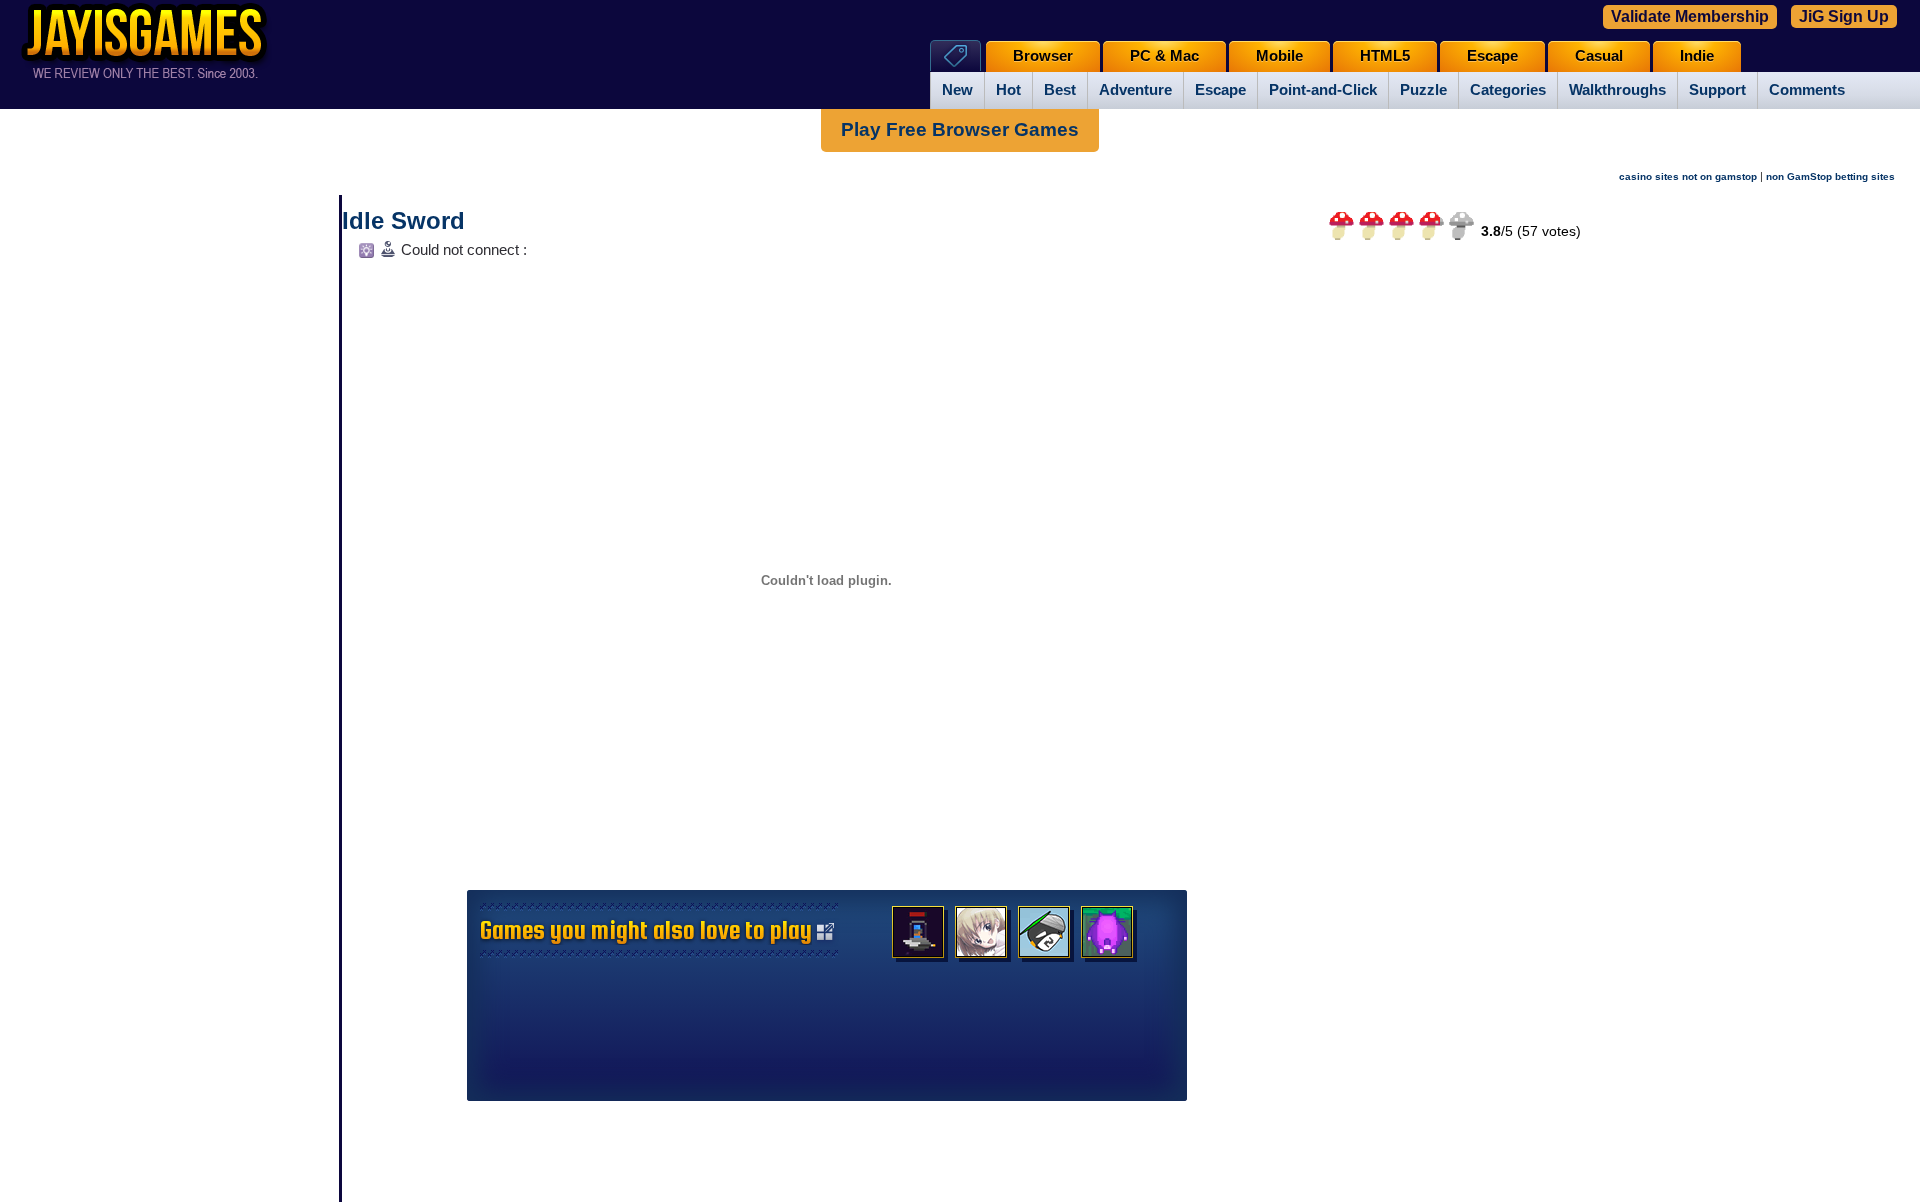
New (957, 90)
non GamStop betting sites (1830, 176)
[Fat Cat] (1107, 937)
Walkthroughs (1617, 90)
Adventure (1135, 90)
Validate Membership (1690, 16)
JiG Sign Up (1844, 16)
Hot (1008, 90)
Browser (1043, 56)
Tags (955, 55)
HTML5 (1385, 56)
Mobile (1279, 56)
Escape (1220, 90)
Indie (1697, 56)
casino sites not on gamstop (1688, 176)
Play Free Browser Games (960, 129)
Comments (1807, 90)
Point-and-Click (1323, 90)
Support (1717, 90)
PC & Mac (1164, 56)
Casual (1599, 56)
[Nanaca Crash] (981, 937)
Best (1060, 90)
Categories (1508, 90)
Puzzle (1423, 90)
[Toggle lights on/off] (364, 255)
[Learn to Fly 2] (1044, 937)
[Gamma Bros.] (918, 937)
